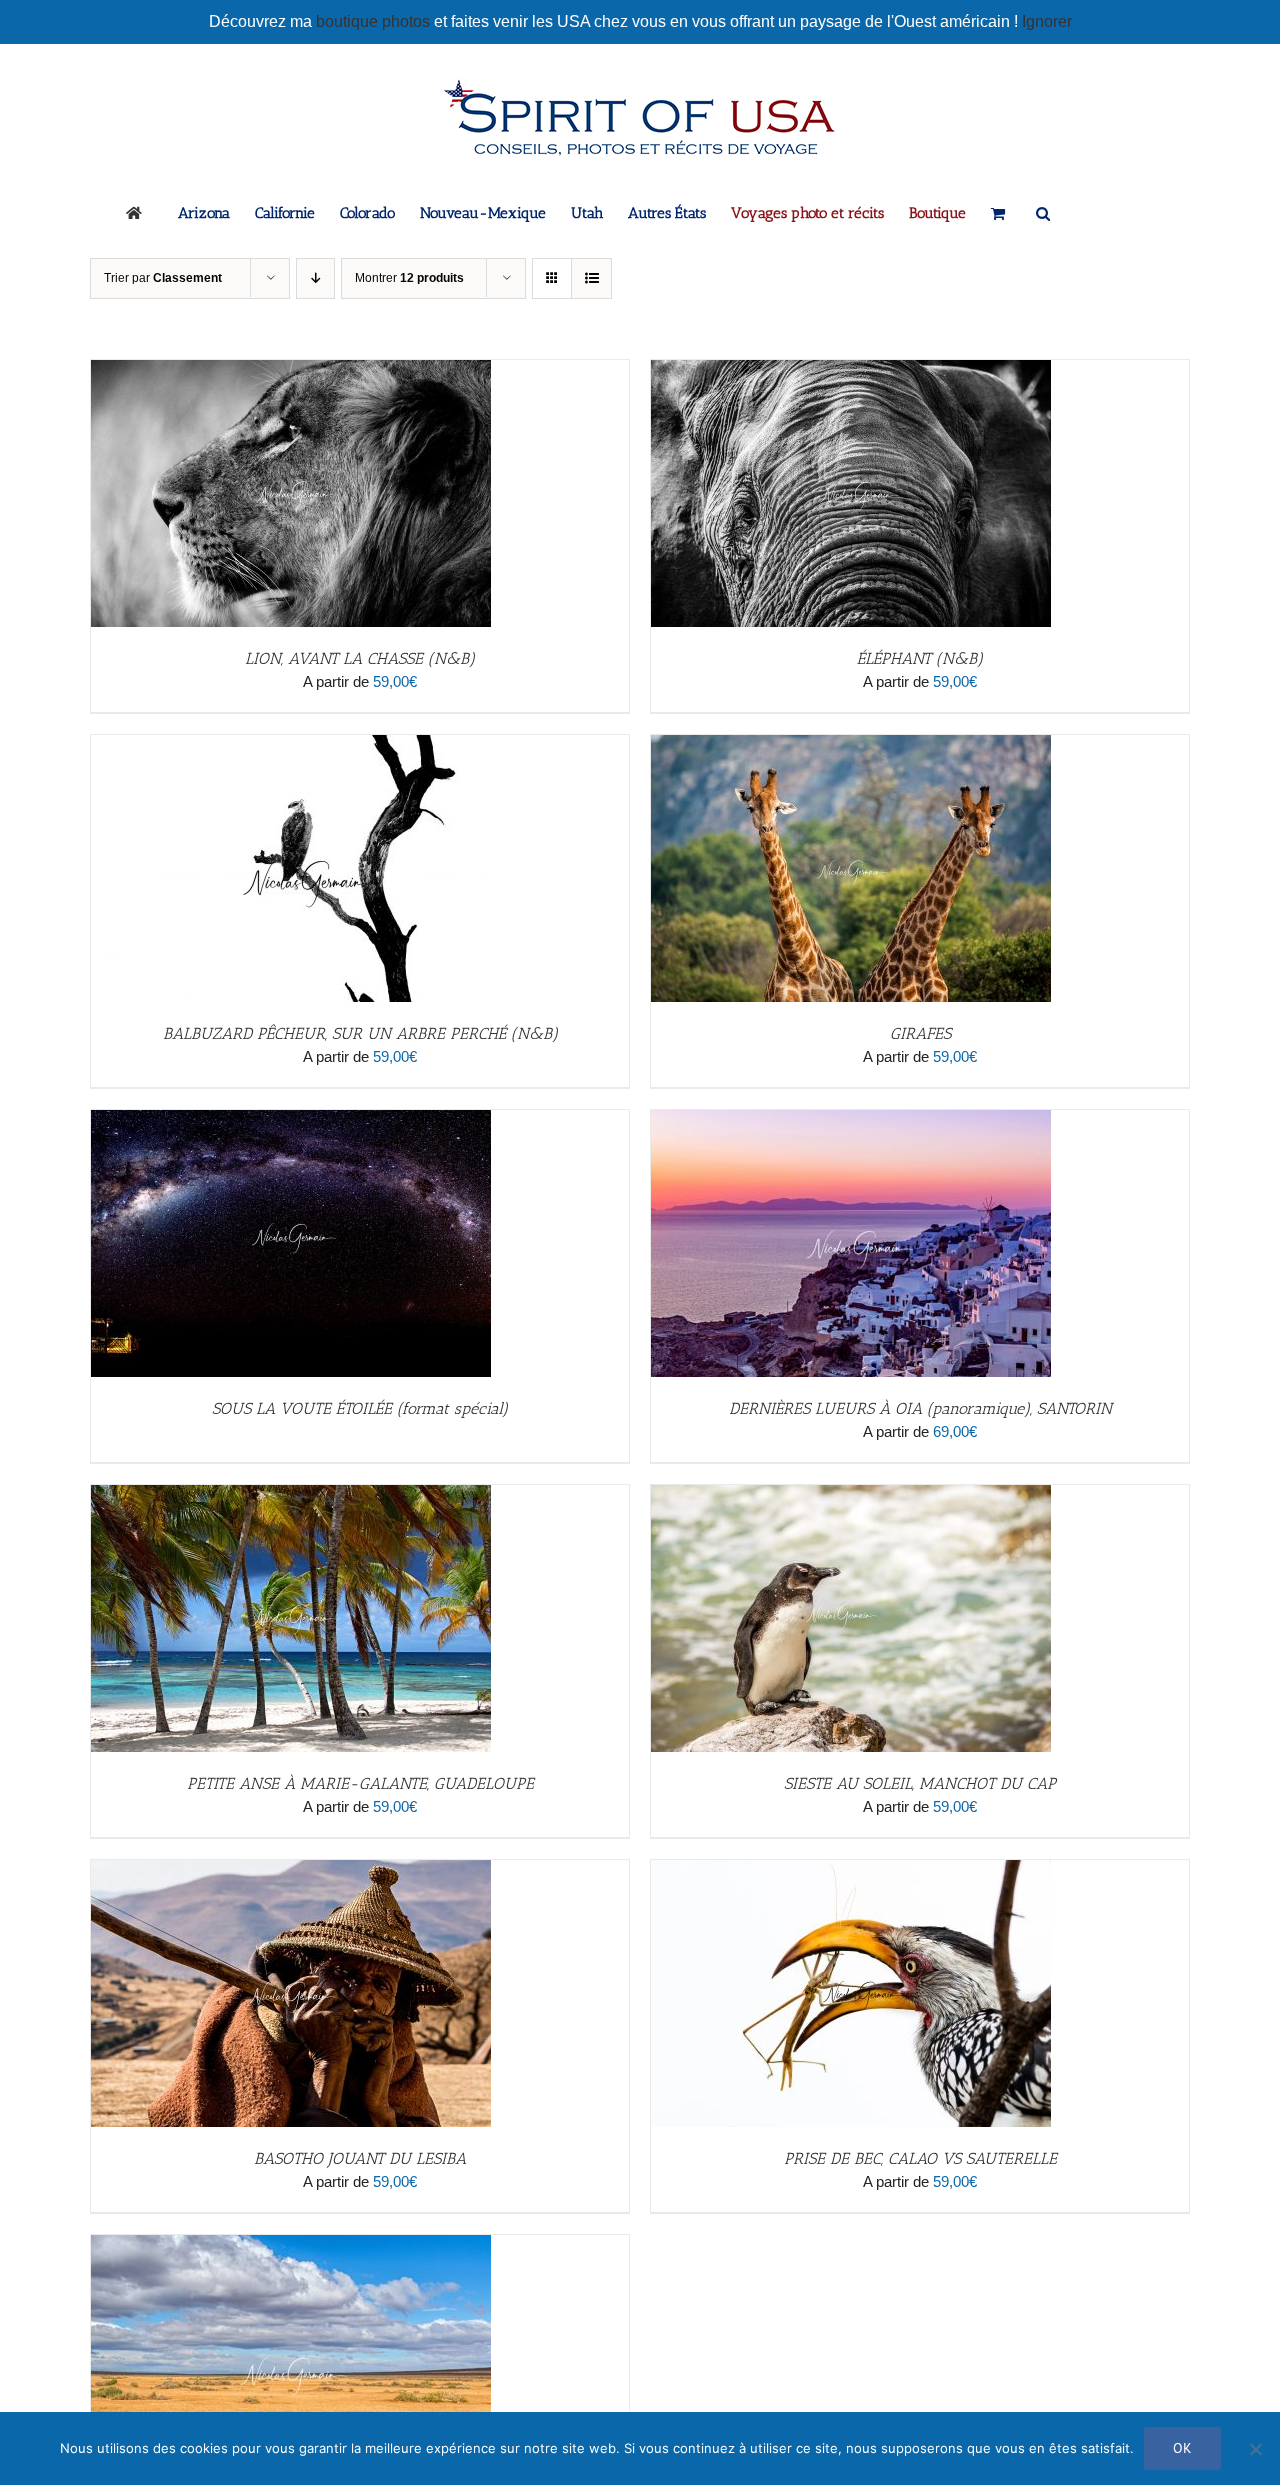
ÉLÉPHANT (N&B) (920, 658)
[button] (1043, 212)
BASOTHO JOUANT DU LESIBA (360, 2158)
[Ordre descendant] (315, 278)
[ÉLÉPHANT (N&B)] (851, 370)
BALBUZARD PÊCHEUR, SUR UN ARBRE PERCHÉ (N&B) (360, 1033)
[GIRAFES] (851, 745)
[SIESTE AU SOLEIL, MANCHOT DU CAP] (851, 1495)
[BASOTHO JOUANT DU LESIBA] (291, 1870)
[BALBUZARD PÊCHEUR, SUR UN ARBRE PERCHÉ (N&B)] (291, 745)
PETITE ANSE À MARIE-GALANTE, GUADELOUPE (360, 1783)
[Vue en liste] (591, 278)
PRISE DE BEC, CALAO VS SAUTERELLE (920, 2158)
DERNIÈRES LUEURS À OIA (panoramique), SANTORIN (920, 1408)
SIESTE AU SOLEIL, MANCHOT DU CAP (920, 1783)
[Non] (1255, 2449)
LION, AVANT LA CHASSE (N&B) (360, 658)
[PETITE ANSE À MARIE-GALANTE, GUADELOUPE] (291, 1495)
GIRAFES (920, 1033)
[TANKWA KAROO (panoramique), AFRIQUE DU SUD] (291, 2245)
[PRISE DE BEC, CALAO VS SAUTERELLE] (851, 1870)
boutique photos (375, 21)
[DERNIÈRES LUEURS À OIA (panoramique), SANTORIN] (851, 1120)
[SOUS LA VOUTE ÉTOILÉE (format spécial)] (291, 1120)
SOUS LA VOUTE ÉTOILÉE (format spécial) (360, 1408)
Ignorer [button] (1047, 21)
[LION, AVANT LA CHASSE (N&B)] (291, 370)
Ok (1182, 2448)
